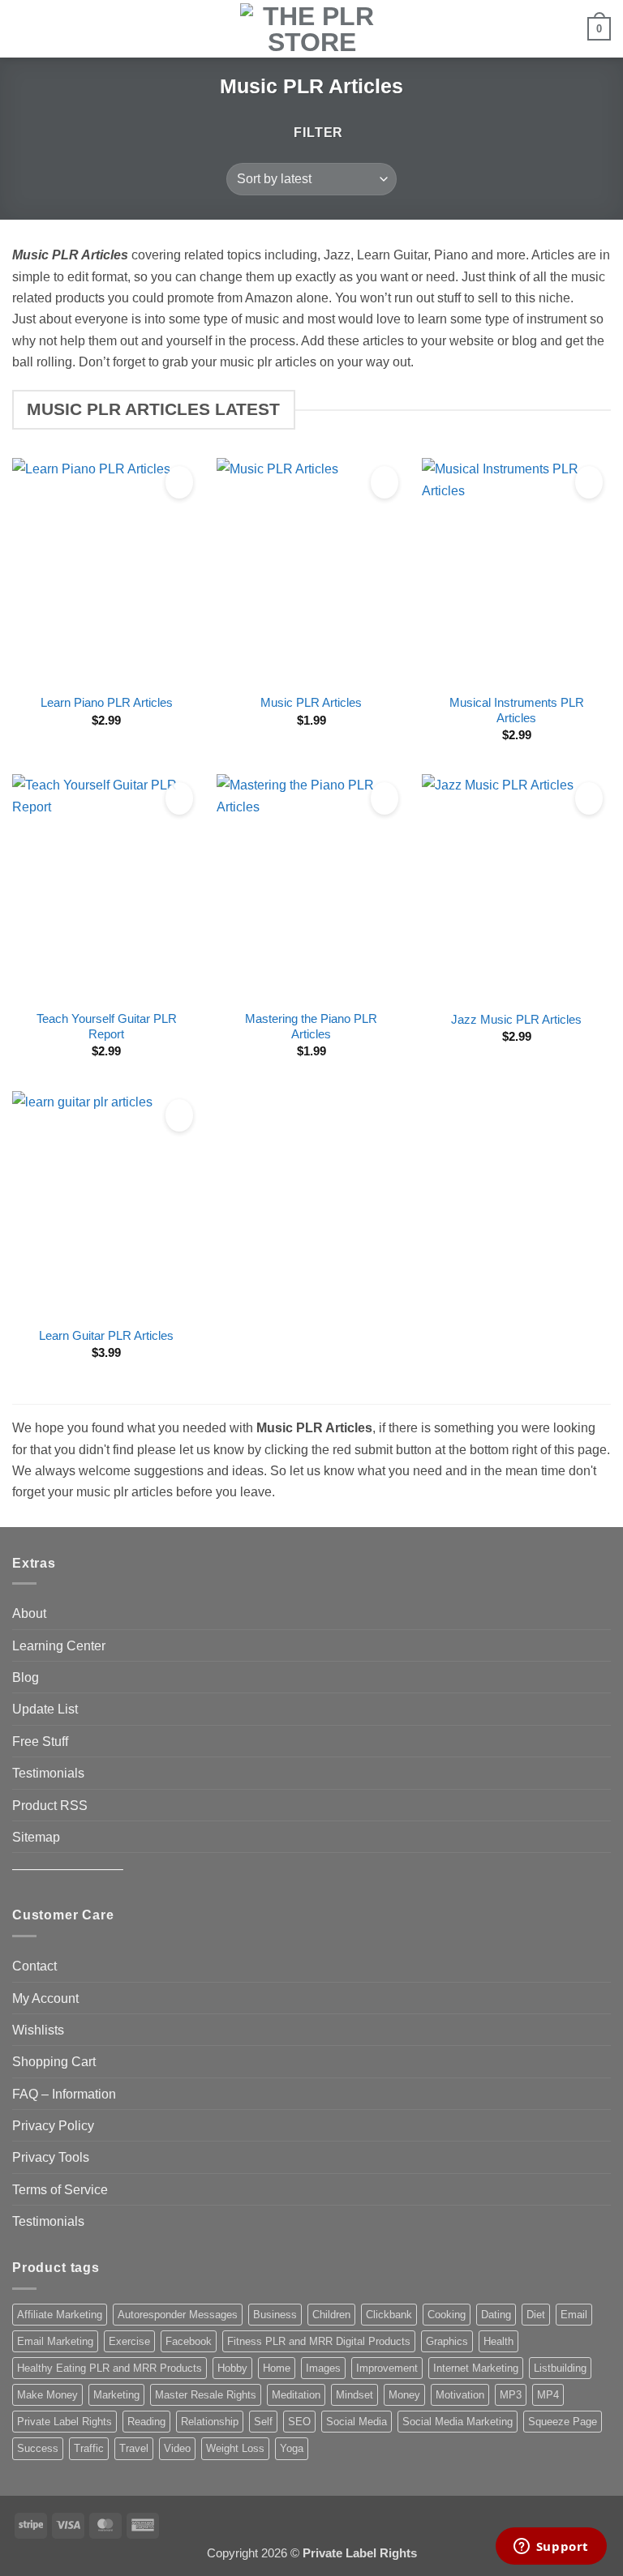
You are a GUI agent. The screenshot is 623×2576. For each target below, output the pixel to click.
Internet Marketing (476, 2368)
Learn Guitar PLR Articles (106, 1336)
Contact (34, 1966)
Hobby (232, 2368)
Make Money (47, 2395)
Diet (536, 2315)
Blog (26, 1677)
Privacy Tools (51, 2157)
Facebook (189, 2341)
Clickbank (389, 2315)
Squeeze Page (563, 2422)
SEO (299, 2422)
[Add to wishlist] (179, 482)
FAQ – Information (64, 2094)
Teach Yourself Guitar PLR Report (107, 1027)
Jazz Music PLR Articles (516, 1020)
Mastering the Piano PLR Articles (311, 1027)
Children (331, 2315)
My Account (45, 1998)
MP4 (548, 2395)
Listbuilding (560, 2368)
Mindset (354, 2395)
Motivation (460, 2395)
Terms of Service (60, 2189)
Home (277, 2368)
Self (263, 2422)
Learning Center (59, 1645)
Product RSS (50, 1805)
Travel (134, 2448)
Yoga (292, 2448)
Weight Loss (235, 2448)
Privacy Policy (53, 2125)
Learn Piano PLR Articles (107, 703)
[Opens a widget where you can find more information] (551, 2548)
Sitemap (36, 1837)
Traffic (89, 2448)
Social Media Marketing (458, 2422)
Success (38, 2448)
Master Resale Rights (206, 2395)
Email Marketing (55, 2341)
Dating (496, 2315)
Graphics (447, 2341)
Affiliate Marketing (60, 2315)
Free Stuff (40, 1741)
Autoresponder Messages (178, 2315)
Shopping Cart (54, 2061)
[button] (22, 28)
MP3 (511, 2395)
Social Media (357, 2422)
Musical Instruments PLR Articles (517, 710)
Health (498, 2341)
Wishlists (38, 2030)
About (29, 1613)
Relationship (210, 2422)
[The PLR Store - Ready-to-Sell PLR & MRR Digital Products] (311, 29)
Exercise (129, 2341)
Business (275, 2315)
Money (404, 2395)
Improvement (387, 2368)
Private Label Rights (64, 2422)
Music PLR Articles (311, 703)
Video (177, 2448)
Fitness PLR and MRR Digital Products (319, 2341)
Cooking (447, 2315)
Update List (45, 1709)
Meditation (296, 2395)
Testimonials (48, 1773)
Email (574, 2315)
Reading (146, 2422)
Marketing (116, 2395)
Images (323, 2368)
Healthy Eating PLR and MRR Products (110, 2368)
